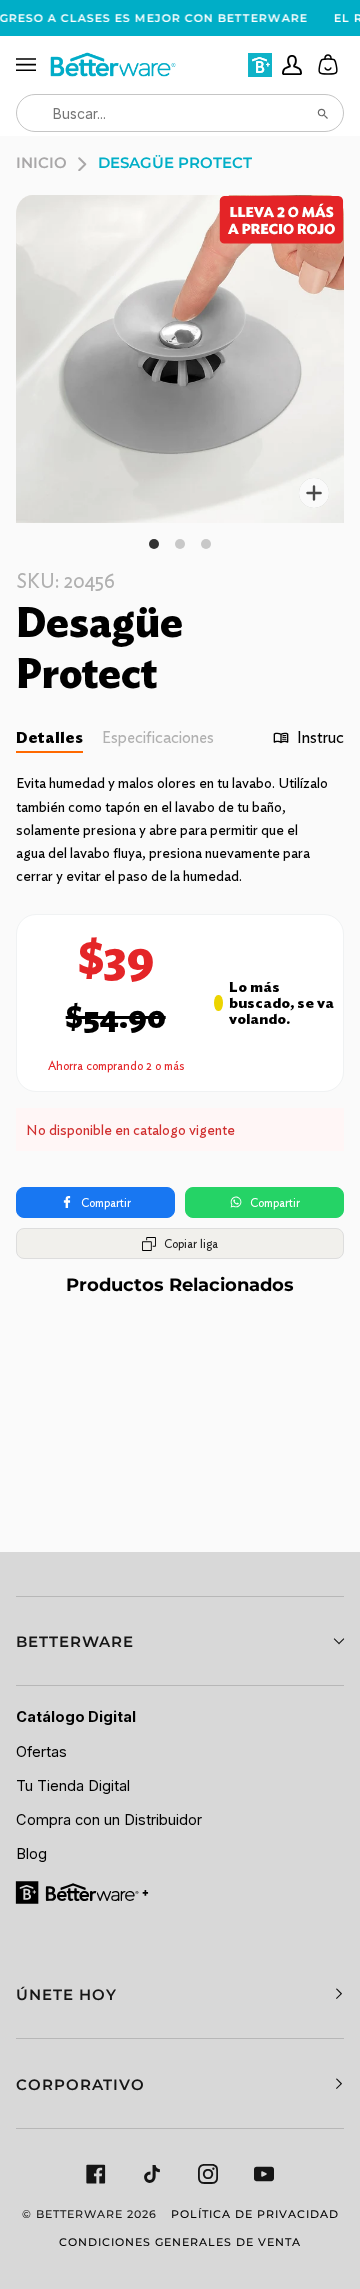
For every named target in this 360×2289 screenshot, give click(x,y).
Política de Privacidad (255, 2214)
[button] (180, 1641)
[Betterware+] (83, 1891)
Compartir (106, 1202)
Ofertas (41, 1752)
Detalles (49, 737)
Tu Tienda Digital (73, 1786)
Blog (31, 1854)
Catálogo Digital (76, 1717)
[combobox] (180, 113)
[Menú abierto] (32, 65)
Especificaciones (158, 737)
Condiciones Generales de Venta (180, 2242)
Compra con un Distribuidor (109, 1820)
